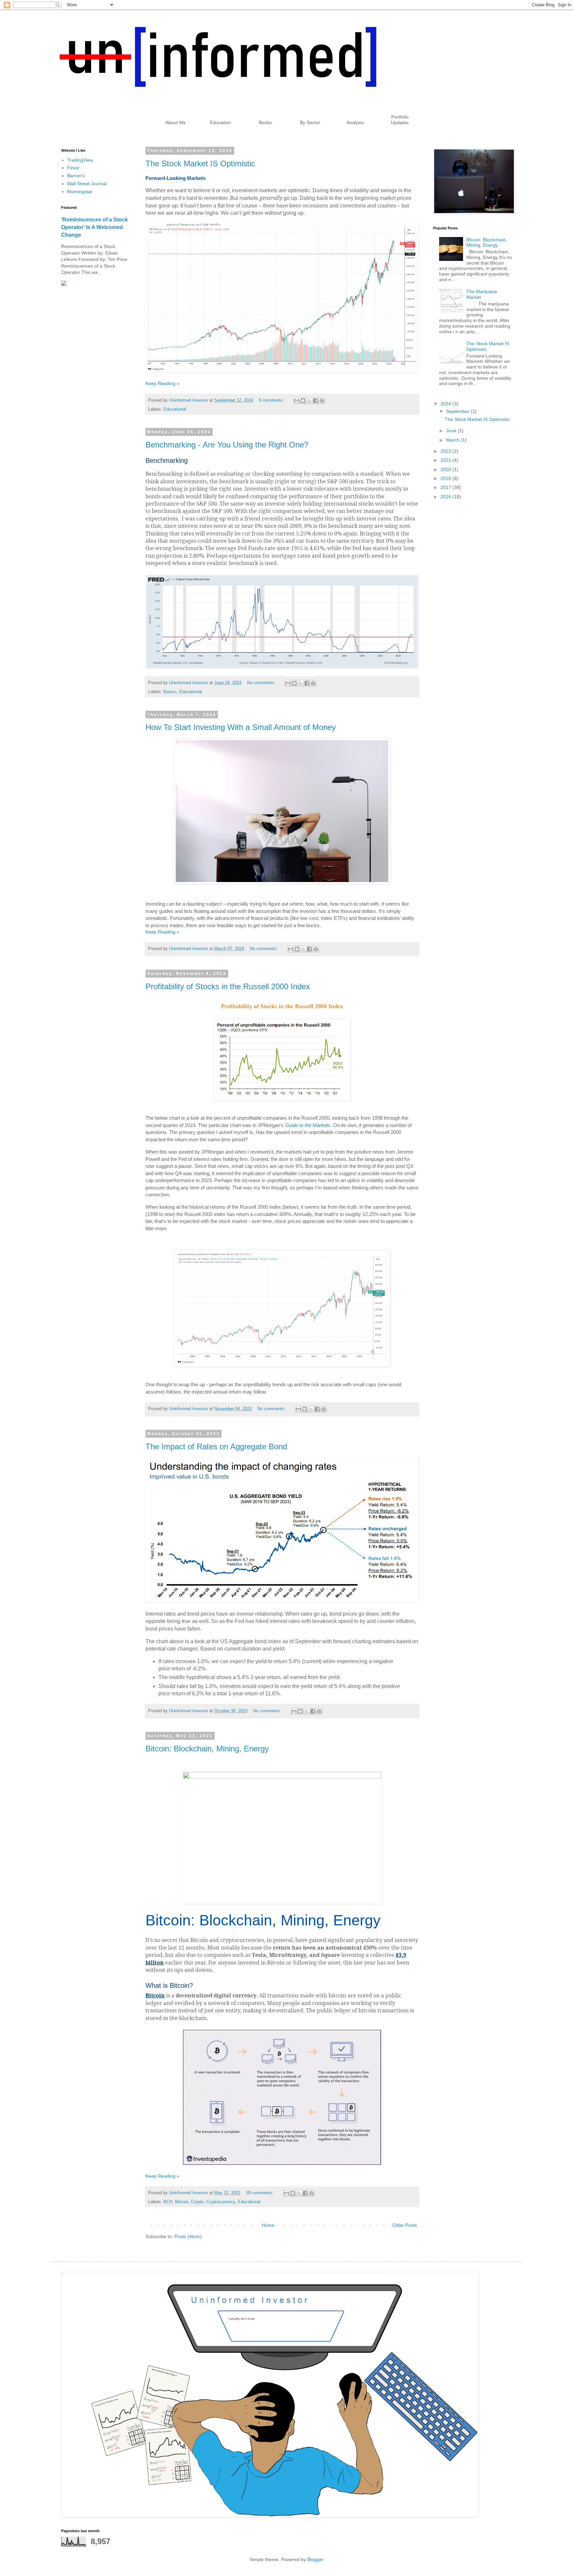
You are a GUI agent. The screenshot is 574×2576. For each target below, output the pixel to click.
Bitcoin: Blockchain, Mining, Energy (207, 1749)
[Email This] (297, 401)
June (452, 431)
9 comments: (272, 400)
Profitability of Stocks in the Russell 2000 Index (228, 986)
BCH (168, 2202)
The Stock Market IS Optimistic (200, 163)
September (458, 411)
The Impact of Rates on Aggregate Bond (216, 1447)
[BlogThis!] (303, 401)
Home (268, 2225)
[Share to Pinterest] (322, 401)
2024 (446, 404)
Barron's (76, 176)
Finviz (73, 168)
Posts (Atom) (188, 2236)
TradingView (80, 160)
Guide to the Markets (308, 1125)
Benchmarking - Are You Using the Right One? (227, 445)
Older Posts (405, 2225)
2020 (446, 469)
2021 (446, 460)
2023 (446, 451)
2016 (446, 497)
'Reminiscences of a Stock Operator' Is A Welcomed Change (95, 227)
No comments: (262, 683)
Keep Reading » (162, 383)
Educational (175, 409)
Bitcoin (182, 2202)
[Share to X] (309, 401)
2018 (446, 478)
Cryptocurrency (221, 2202)
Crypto (197, 2202)
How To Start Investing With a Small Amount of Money (241, 727)
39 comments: (261, 2193)
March (453, 440)
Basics (170, 692)
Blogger (315, 2559)
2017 (446, 487)
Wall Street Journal (87, 184)
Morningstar (80, 192)
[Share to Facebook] (316, 401)
